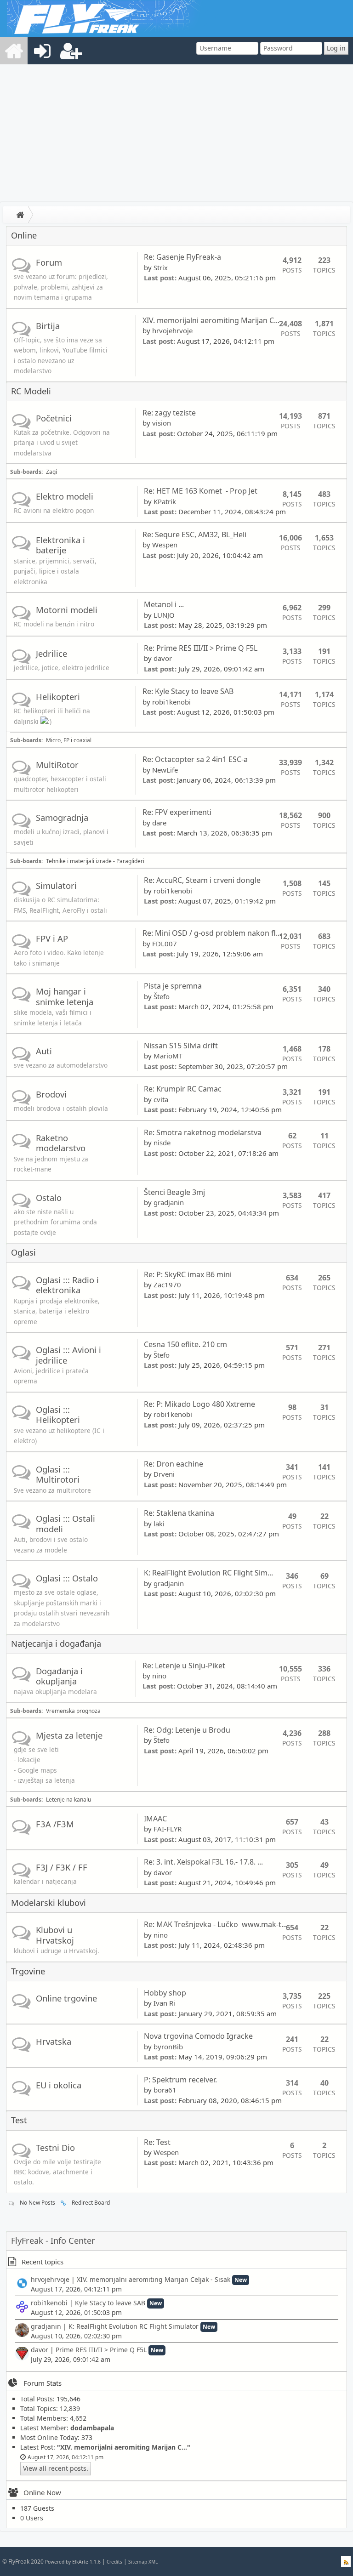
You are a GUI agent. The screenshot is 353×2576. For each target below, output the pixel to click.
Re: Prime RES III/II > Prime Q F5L (201, 648)
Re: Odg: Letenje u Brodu (187, 1730)
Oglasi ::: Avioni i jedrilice (68, 1355)
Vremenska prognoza (73, 1711)
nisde (162, 1143)
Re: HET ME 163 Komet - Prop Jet (201, 491)
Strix (161, 267)
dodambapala (92, 2428)
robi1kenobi (171, 702)
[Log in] (42, 51)
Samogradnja (62, 817)
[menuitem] (14, 51)
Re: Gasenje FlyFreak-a (182, 257)
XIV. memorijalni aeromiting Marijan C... (211, 320)
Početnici (54, 418)
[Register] (71, 51)
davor (163, 658)
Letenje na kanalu (68, 1800)
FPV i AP (52, 938)
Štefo (162, 996)
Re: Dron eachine (174, 1464)
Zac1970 (167, 1285)
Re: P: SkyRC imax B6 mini (188, 1274)
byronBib (168, 2047)
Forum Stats (43, 2383)
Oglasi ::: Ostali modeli (65, 1523)
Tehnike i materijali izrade (79, 861)
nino (159, 1676)
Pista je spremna (174, 986)
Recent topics (43, 2262)
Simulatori (56, 885)
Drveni (164, 1474)
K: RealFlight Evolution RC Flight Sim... (208, 1573)
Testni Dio (55, 2147)
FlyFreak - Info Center (53, 2240)
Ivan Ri (164, 2003)
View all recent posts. (56, 2468)
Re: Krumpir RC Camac (183, 1089)
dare (159, 823)
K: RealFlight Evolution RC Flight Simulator (134, 2326)
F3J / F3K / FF (62, 1867)
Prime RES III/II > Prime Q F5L (101, 2350)
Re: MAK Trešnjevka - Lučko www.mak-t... (215, 1924)
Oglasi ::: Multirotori (58, 1474)
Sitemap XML (143, 2562)
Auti (44, 1051)
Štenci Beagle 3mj (174, 1192)
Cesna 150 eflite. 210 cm (185, 1344)
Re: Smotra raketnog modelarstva (203, 1132)
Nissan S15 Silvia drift (182, 1046)
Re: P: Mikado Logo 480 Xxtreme (199, 1404)
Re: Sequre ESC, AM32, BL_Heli (194, 535)
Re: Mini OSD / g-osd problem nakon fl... (212, 933)
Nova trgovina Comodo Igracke (198, 2036)
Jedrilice (51, 653)
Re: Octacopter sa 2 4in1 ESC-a (195, 759)
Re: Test (157, 2142)
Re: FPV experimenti (177, 812)
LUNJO (164, 615)
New (241, 2280)
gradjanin (169, 1202)
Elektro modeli (65, 496)
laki (159, 1524)
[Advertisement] (176, 133)
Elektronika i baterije (60, 545)
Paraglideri (130, 861)
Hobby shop (165, 1993)
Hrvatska (54, 2041)
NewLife (165, 770)
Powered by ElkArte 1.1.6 (73, 2562)
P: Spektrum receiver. (180, 2080)
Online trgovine (66, 1998)
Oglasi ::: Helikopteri (58, 1414)
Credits (114, 2562)
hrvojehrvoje (172, 330)
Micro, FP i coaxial (69, 740)
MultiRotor (57, 765)
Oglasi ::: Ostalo (67, 1578)
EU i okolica (59, 2085)
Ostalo (49, 1197)
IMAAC (155, 1819)
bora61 (165, 2090)
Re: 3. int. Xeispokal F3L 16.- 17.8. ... (203, 1862)
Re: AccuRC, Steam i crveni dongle (202, 880)
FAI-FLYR (168, 1829)
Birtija (48, 326)
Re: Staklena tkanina (179, 1513)
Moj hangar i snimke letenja (65, 996)
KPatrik (165, 501)
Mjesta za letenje (69, 1735)
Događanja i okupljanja (59, 1676)
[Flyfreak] (14, 51)
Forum (49, 262)
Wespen (165, 545)
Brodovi (51, 1094)
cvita (161, 1099)
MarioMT (168, 1056)
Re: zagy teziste (169, 413)
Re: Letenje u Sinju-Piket (184, 1666)
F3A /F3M (55, 1824)
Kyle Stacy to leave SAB (110, 2303)
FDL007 (165, 944)
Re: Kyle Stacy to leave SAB (188, 691)
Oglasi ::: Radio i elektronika (67, 1285)
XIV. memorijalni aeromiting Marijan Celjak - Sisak (154, 2279)
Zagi (51, 472)
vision (162, 423)
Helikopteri (58, 697)
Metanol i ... (164, 604)
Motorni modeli (67, 610)
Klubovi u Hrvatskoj (55, 1935)
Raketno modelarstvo (61, 1143)
